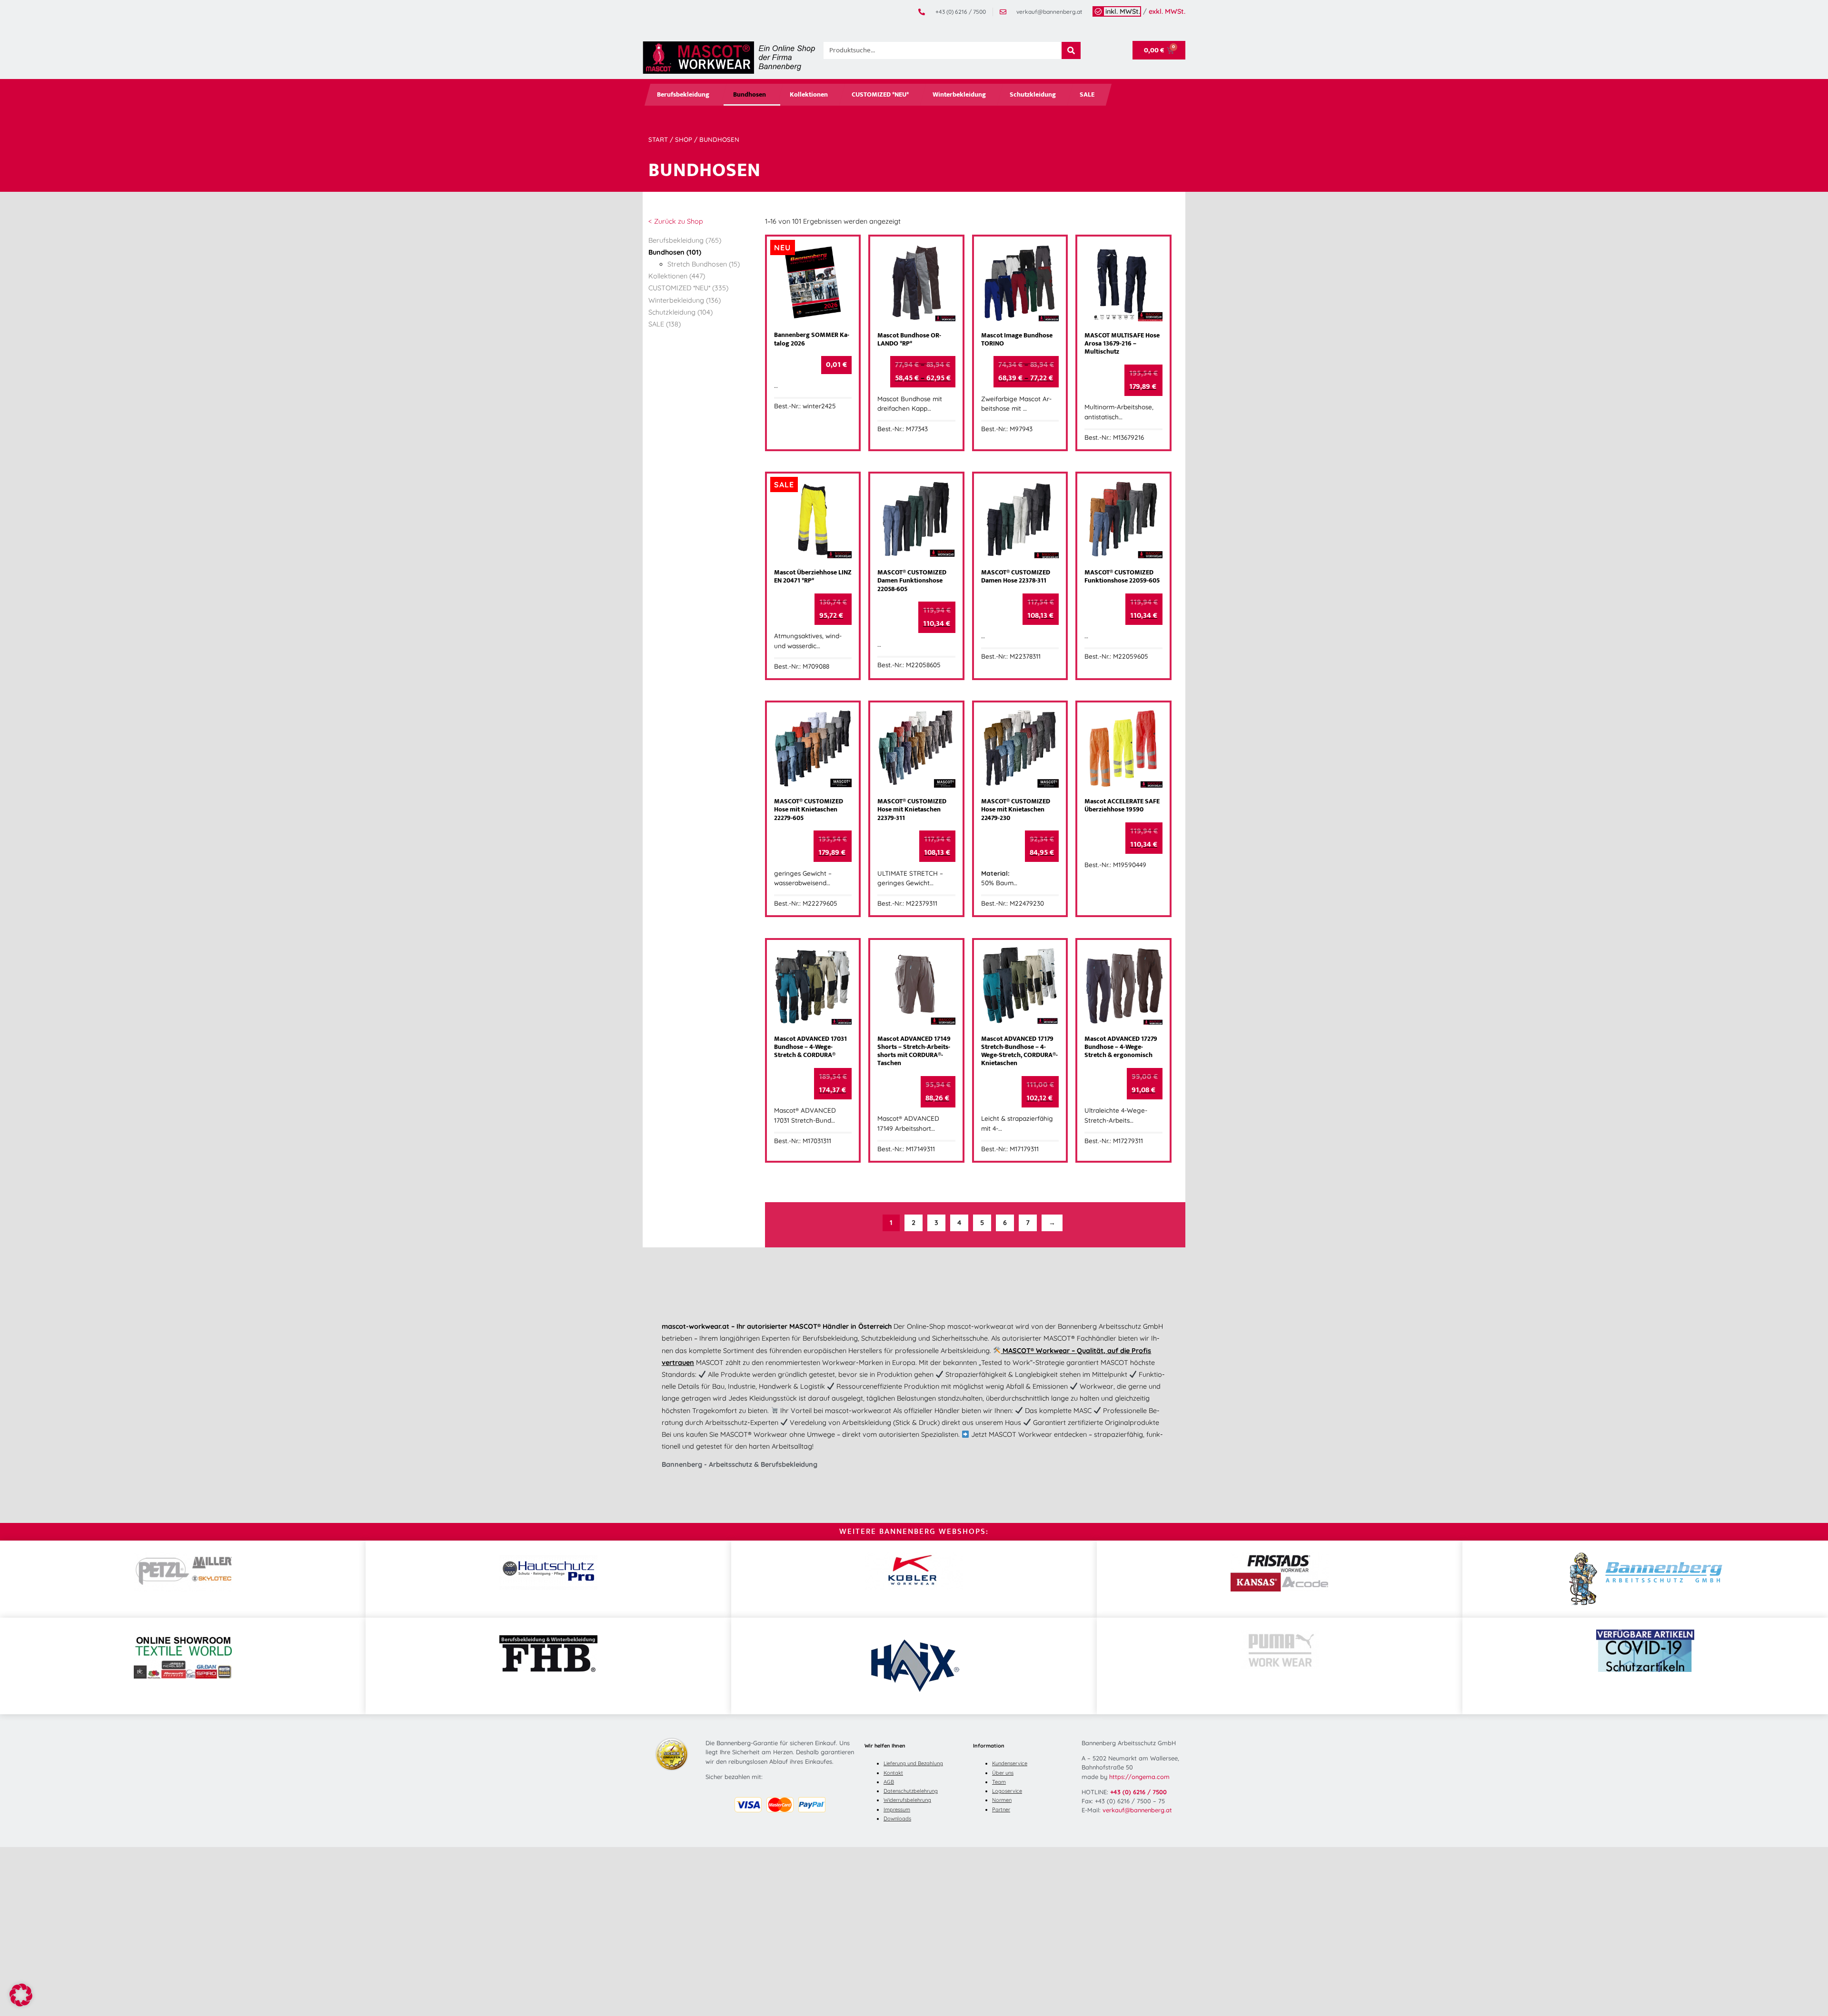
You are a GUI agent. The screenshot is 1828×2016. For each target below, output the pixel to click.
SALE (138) (665, 324)
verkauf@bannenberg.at (1137, 1810)
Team (999, 1782)
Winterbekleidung (959, 95)
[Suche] (1071, 50)
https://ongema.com (1139, 1777)
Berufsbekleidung (683, 95)
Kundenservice (1010, 1763)
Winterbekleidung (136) (685, 300)
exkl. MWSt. (1167, 11)
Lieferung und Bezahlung (913, 1763)
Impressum (897, 1809)
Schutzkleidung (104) (681, 312)
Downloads (897, 1818)
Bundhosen (750, 95)
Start (658, 139)
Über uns (1003, 1773)
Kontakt (893, 1773)
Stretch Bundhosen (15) (704, 264)
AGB (889, 1782)
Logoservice (1007, 1791)
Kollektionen (809, 95)
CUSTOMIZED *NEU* (880, 95)
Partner (1001, 1809)
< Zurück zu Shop (676, 221)
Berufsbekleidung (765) (685, 240)
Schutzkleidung (1033, 95)
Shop (684, 139)
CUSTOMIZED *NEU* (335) (688, 288)
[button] (21, 1995)
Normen (1002, 1800)
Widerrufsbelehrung (907, 1800)
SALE (1087, 95)
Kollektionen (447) (677, 276)
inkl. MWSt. (1123, 11)
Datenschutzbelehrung (911, 1791)
